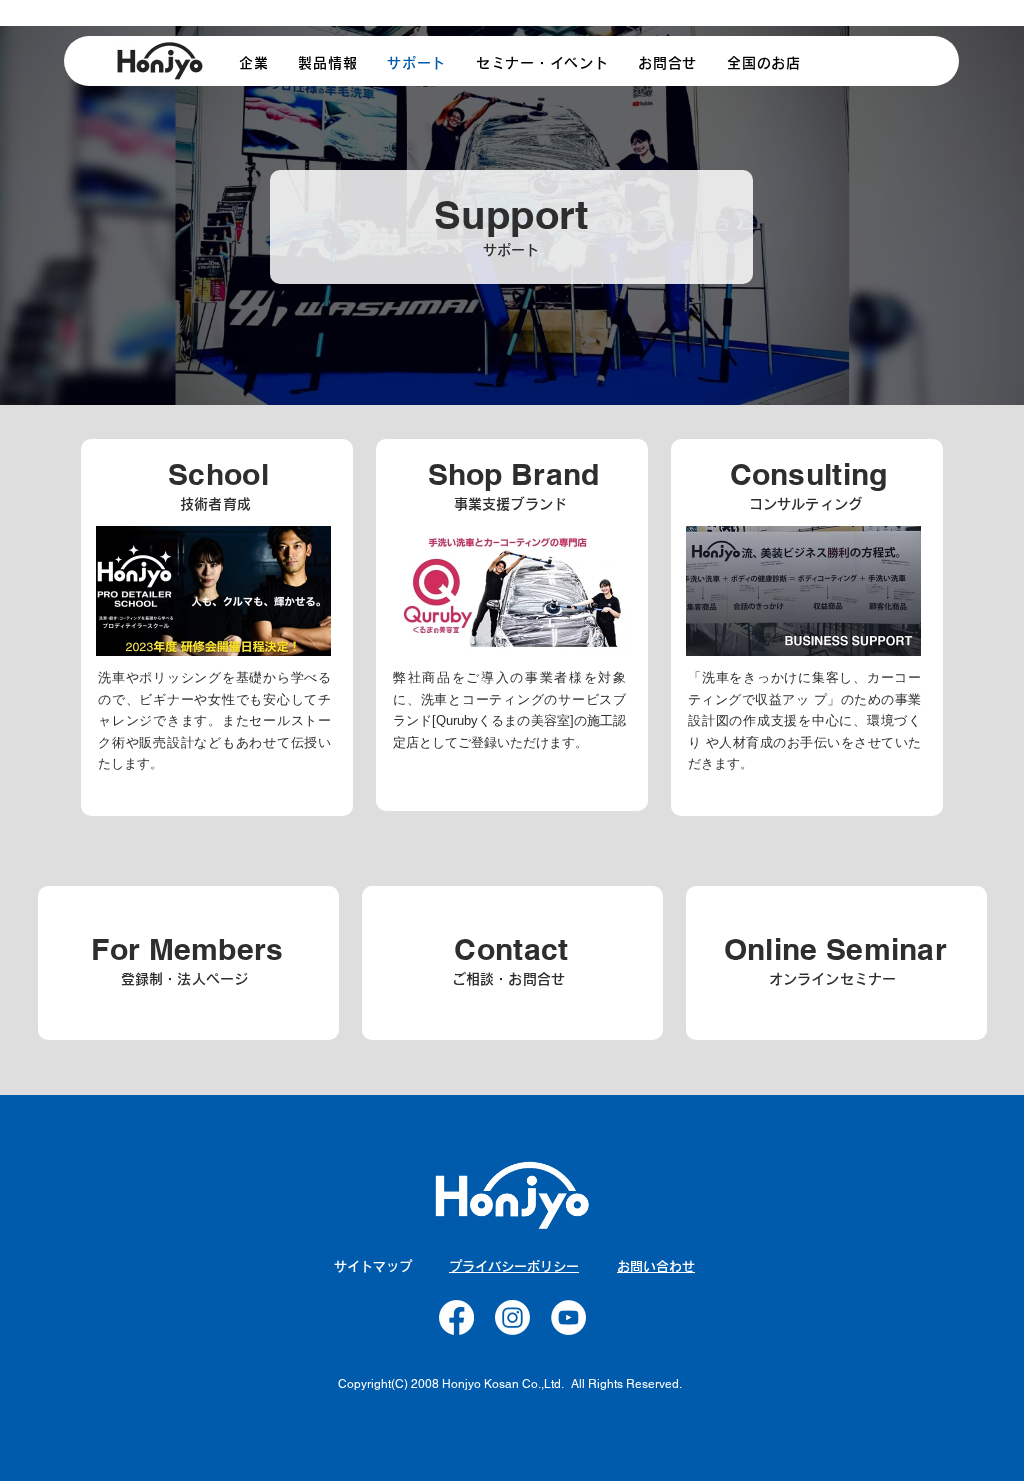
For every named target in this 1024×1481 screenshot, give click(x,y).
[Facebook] (456, 1317)
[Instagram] (512, 1317)
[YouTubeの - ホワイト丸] (568, 1317)
